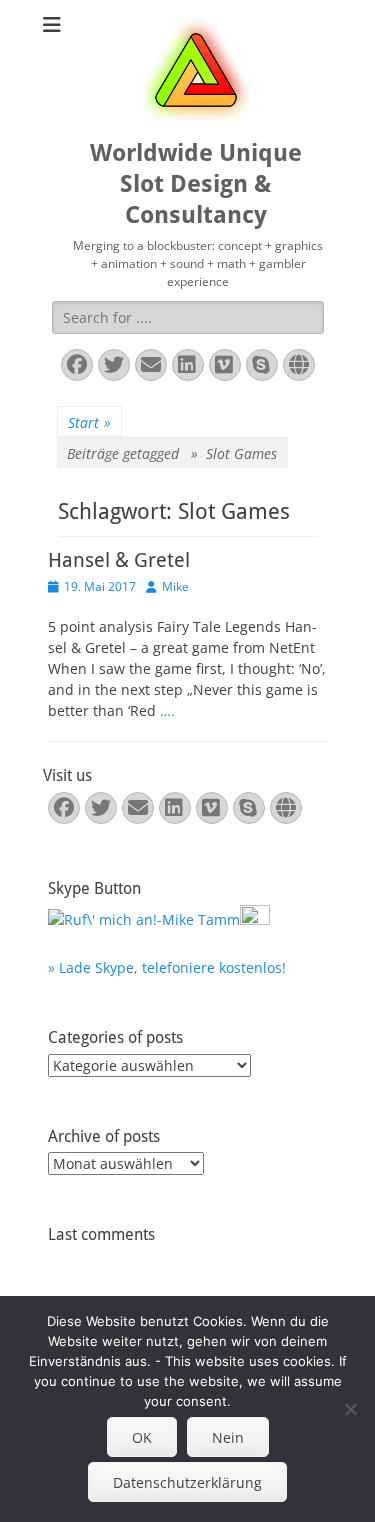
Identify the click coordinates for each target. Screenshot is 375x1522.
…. (167, 710)
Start (89, 422)
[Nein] (350, 1409)
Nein (228, 1437)
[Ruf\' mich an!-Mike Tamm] (144, 919)
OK (142, 1437)
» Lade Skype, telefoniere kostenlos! (167, 967)
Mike (175, 586)
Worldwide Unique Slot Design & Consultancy (196, 184)
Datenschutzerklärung (187, 1482)
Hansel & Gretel (119, 560)
